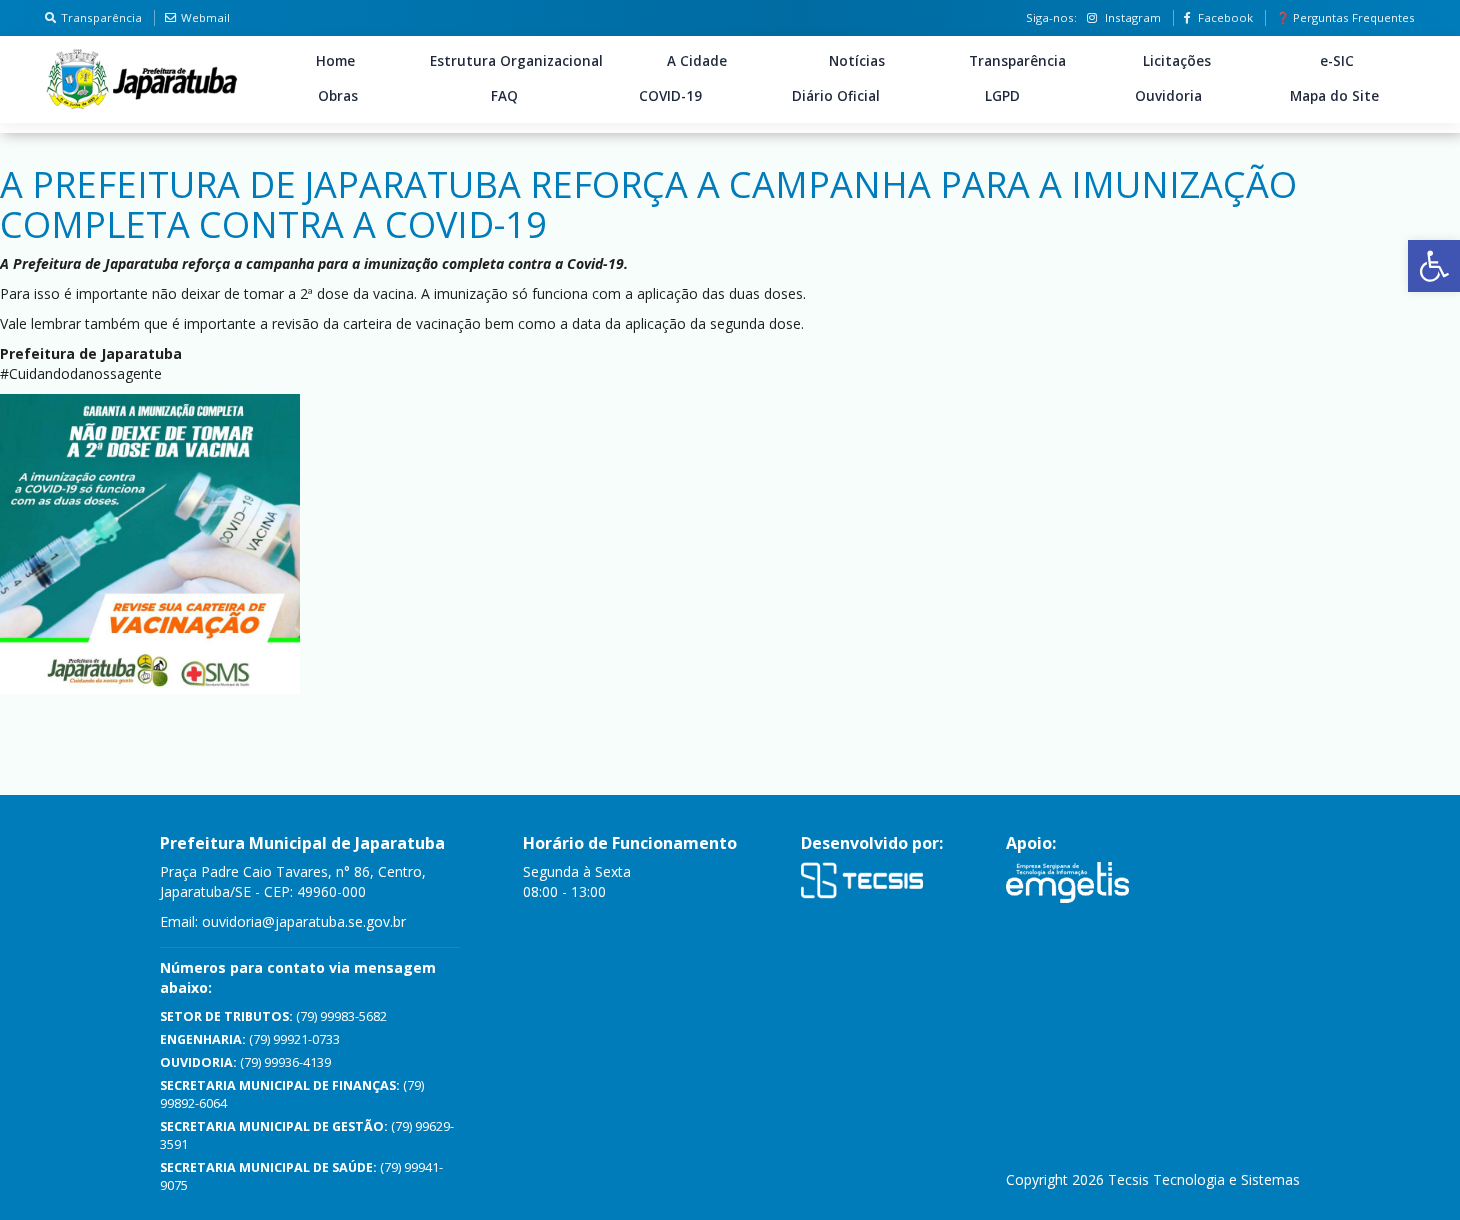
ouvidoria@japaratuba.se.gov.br (304, 921)
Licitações (1177, 61)
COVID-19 (670, 96)
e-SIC (1337, 61)
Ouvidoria (1168, 96)
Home (335, 61)
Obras (338, 96)
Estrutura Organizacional (516, 61)
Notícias (857, 61)
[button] (1434, 266)
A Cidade (697, 61)
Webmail (205, 17)
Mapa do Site (1334, 96)
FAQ (504, 96)
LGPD (1002, 96)
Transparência (101, 17)
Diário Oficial (836, 96)
